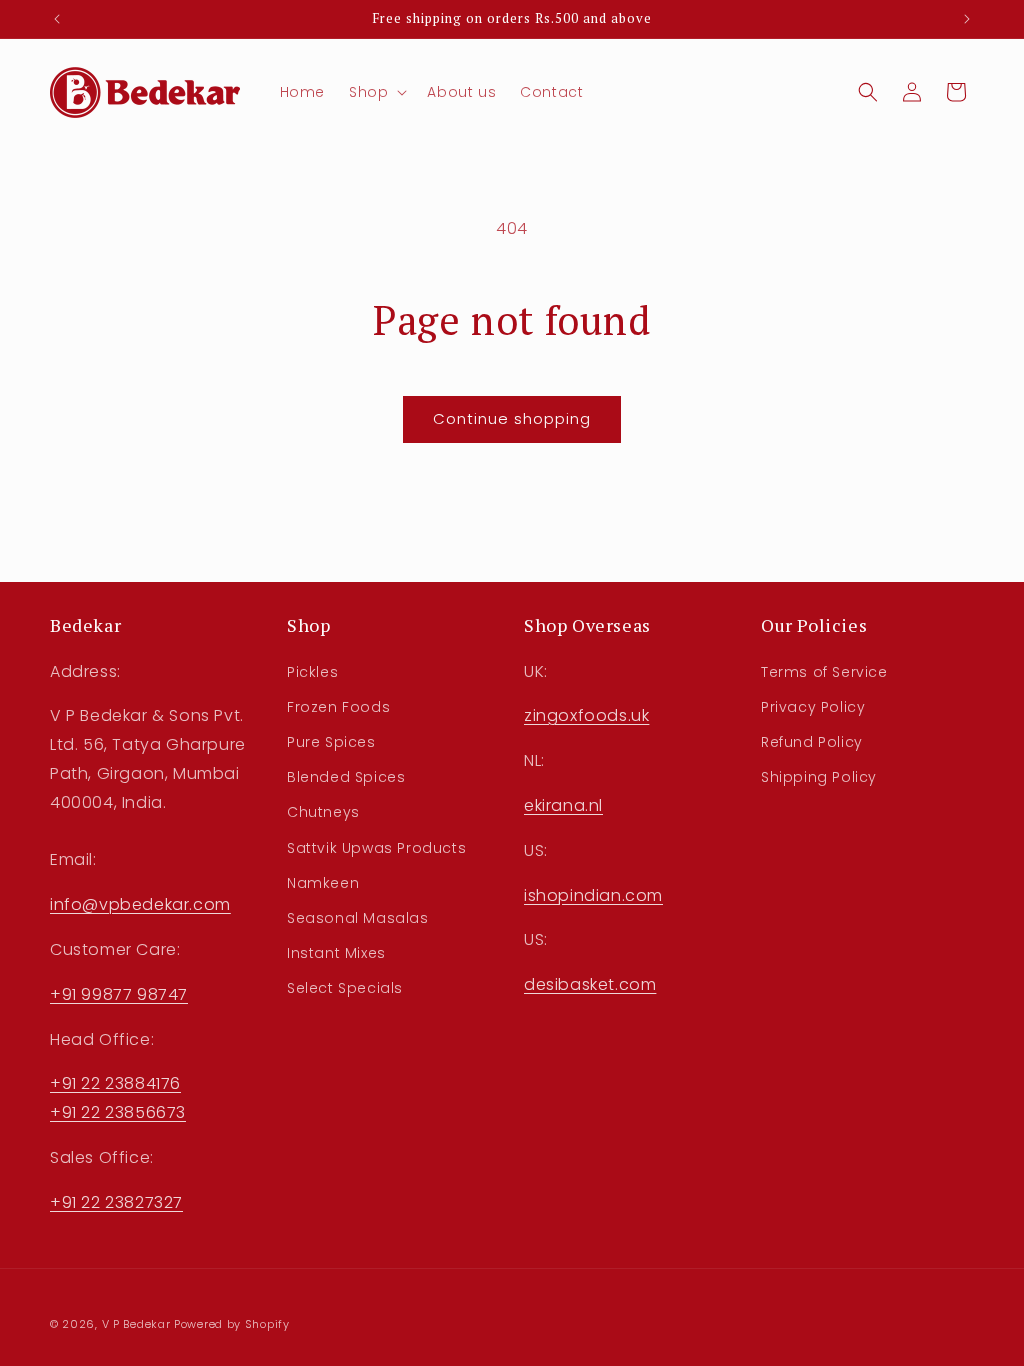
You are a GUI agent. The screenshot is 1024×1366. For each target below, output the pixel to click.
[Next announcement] (967, 19)
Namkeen (323, 883)
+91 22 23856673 (118, 1112)
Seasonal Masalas (358, 918)
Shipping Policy (819, 777)
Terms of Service (824, 672)
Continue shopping (512, 418)
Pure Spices (331, 742)
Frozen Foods (338, 707)
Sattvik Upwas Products (376, 848)
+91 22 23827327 (116, 1202)
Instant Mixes (336, 953)
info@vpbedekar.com (140, 904)
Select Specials (345, 988)
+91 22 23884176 (115, 1083)
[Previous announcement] (57, 19)
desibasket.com (590, 984)
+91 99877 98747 (119, 994)
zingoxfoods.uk (586, 715)
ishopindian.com (593, 895)
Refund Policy (812, 742)
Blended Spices (346, 777)
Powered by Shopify (232, 1324)
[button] (376, 92)
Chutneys (323, 812)
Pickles (312, 672)
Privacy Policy (813, 707)
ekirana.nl (563, 805)
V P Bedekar (136, 1324)
